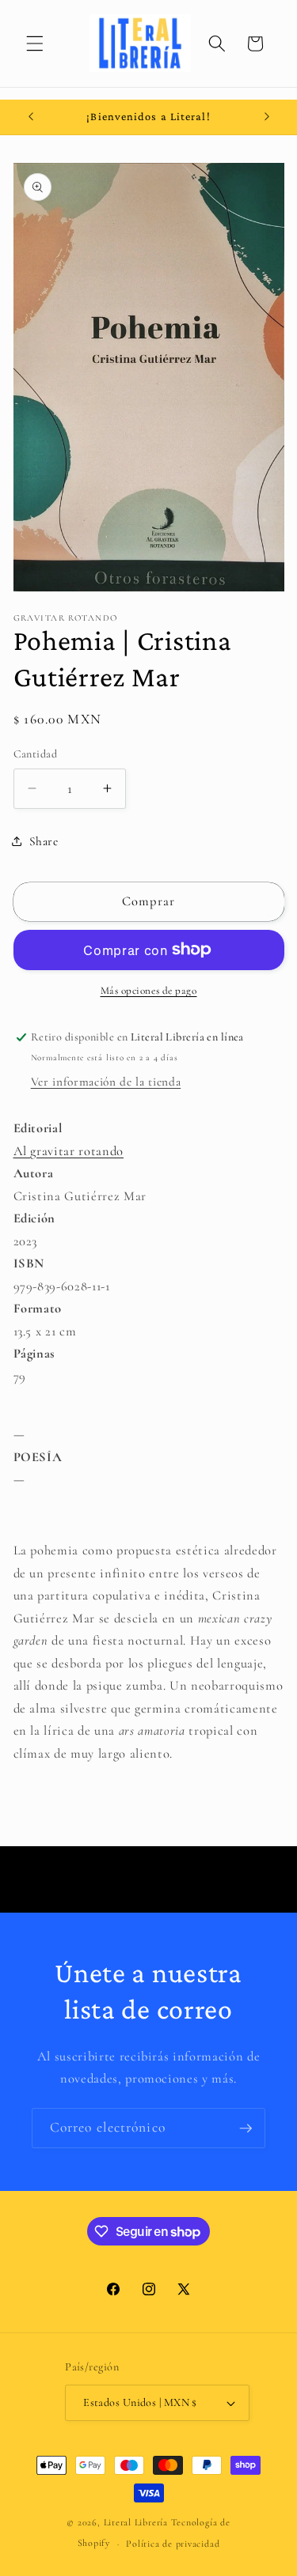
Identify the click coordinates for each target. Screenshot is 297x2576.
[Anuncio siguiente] (267, 117)
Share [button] (44, 841)
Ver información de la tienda (106, 1082)
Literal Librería (136, 2522)
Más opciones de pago (149, 991)
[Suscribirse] (246, 2128)
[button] (35, 43)
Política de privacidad (173, 2544)
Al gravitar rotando (69, 1151)
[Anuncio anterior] (31, 117)
